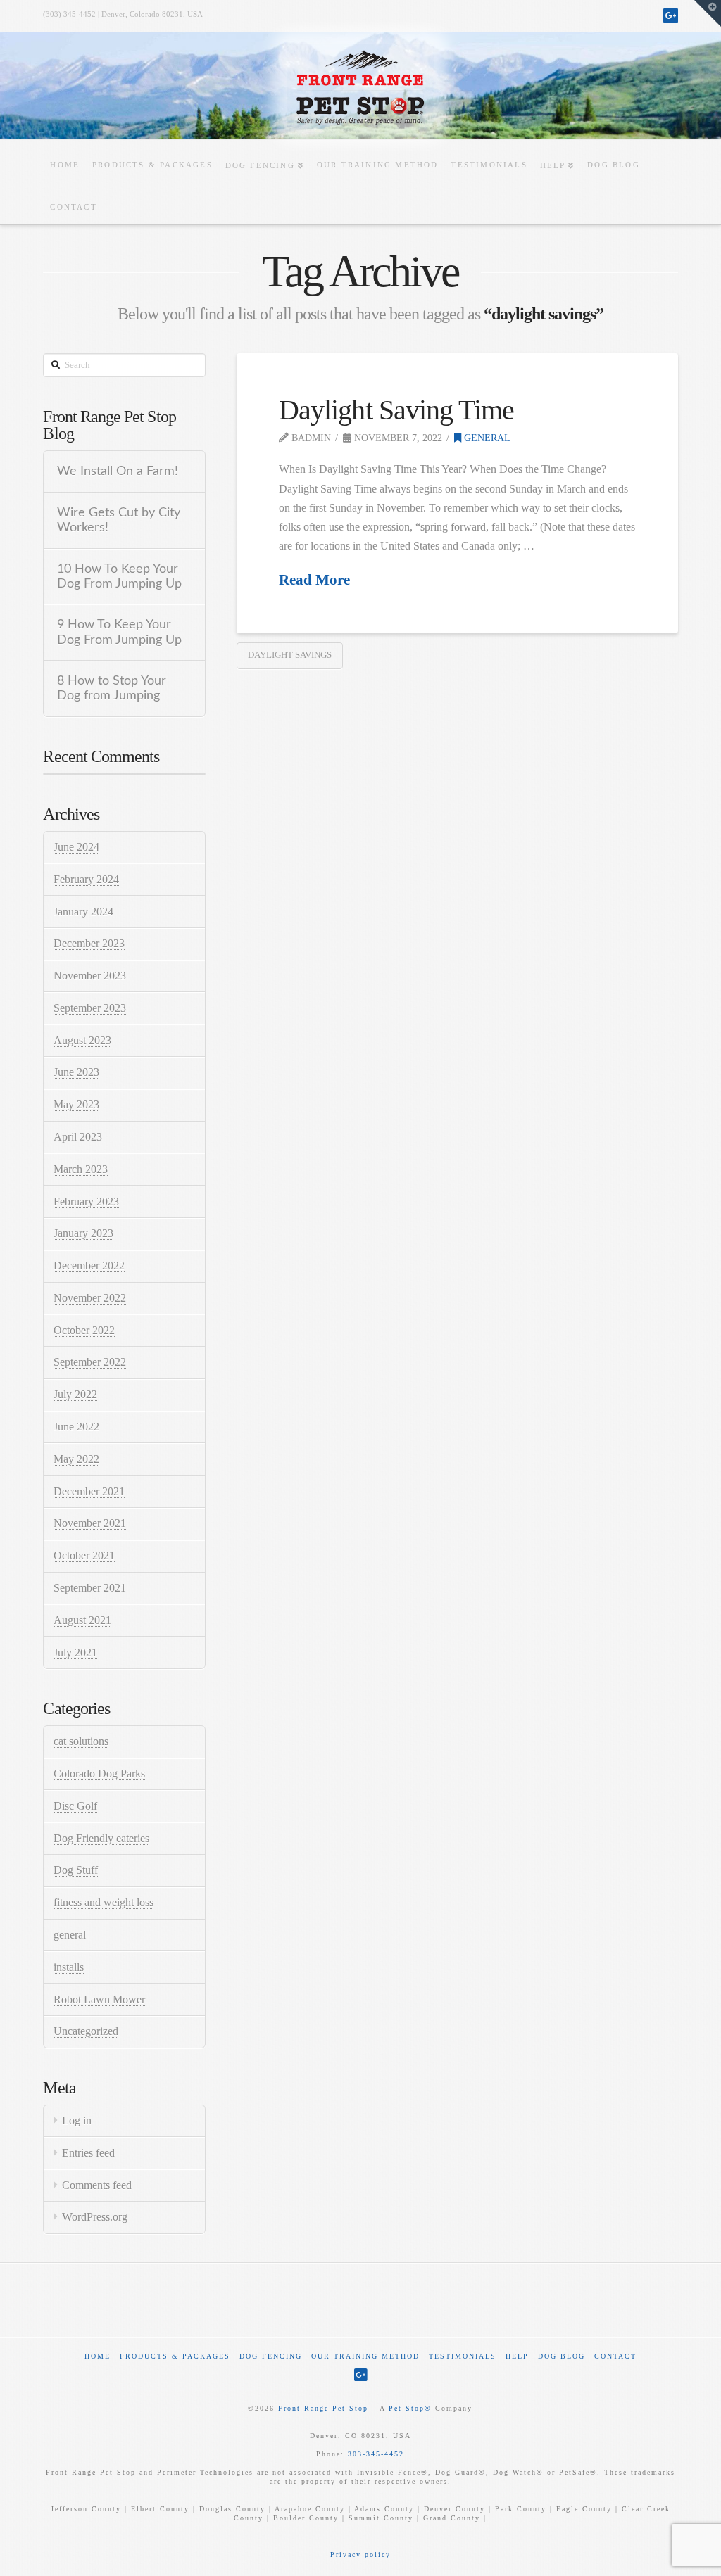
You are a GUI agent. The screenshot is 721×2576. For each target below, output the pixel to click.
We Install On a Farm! (118, 471)
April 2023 (78, 1137)
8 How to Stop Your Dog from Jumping (112, 688)
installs (69, 1967)
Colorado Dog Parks (99, 1774)
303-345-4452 (376, 2454)
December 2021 (89, 1491)
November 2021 (90, 1523)
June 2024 (76, 847)
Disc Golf (75, 1806)
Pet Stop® (410, 2408)
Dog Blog (562, 2356)
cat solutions (81, 1741)
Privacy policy (360, 2555)
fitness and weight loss (104, 1902)
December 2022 (89, 1265)
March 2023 (81, 1169)
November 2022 (90, 1298)
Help (517, 2356)
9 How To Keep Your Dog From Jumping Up (119, 632)
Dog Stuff (76, 1870)
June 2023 (76, 1072)
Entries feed (88, 2153)
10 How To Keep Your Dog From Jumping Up (119, 576)
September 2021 (90, 1588)
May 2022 (76, 1459)
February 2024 (86, 879)
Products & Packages (175, 2356)
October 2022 (84, 1330)
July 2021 (75, 1652)
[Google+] (671, 15)
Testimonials (463, 2356)
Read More (314, 580)
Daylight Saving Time (397, 410)
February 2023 (86, 1201)
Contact (615, 2356)
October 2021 (84, 1555)
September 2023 (90, 1008)
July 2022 (75, 1394)
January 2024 (83, 912)
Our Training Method (365, 2356)
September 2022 (90, 1362)
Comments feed (97, 2185)
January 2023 (83, 1233)
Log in (77, 2120)
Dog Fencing (271, 2356)
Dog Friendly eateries (101, 1838)
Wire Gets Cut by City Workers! (119, 520)
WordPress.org (95, 2217)
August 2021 (82, 1620)
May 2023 (76, 1104)
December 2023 (89, 943)
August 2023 (82, 1040)
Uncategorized (86, 2031)
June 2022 (76, 1427)
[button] (708, 13)
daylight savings (290, 655)
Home (98, 2356)
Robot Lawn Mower (99, 1999)
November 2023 (90, 976)
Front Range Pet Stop (323, 2408)
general (486, 438)
